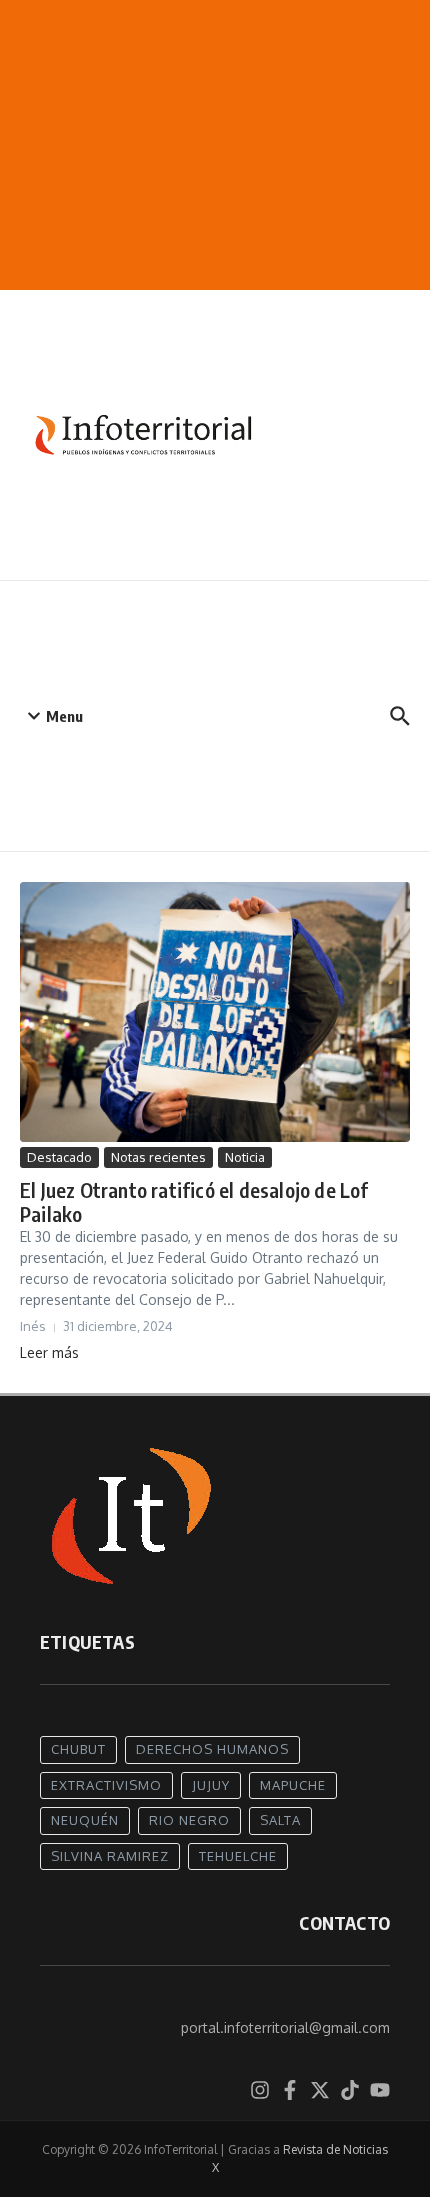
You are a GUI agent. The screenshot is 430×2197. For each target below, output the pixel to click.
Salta (280, 1820)
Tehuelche (238, 1856)
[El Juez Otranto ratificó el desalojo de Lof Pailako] (215, 1012)
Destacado (59, 1157)
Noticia (245, 1157)
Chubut (78, 1749)
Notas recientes (158, 1157)
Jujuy (211, 1785)
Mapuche (293, 1785)
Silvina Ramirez (110, 1856)
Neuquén (85, 1820)
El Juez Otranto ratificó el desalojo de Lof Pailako (194, 1201)
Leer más (49, 1352)
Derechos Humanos (212, 1749)
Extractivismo (106, 1785)
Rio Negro (189, 1820)
